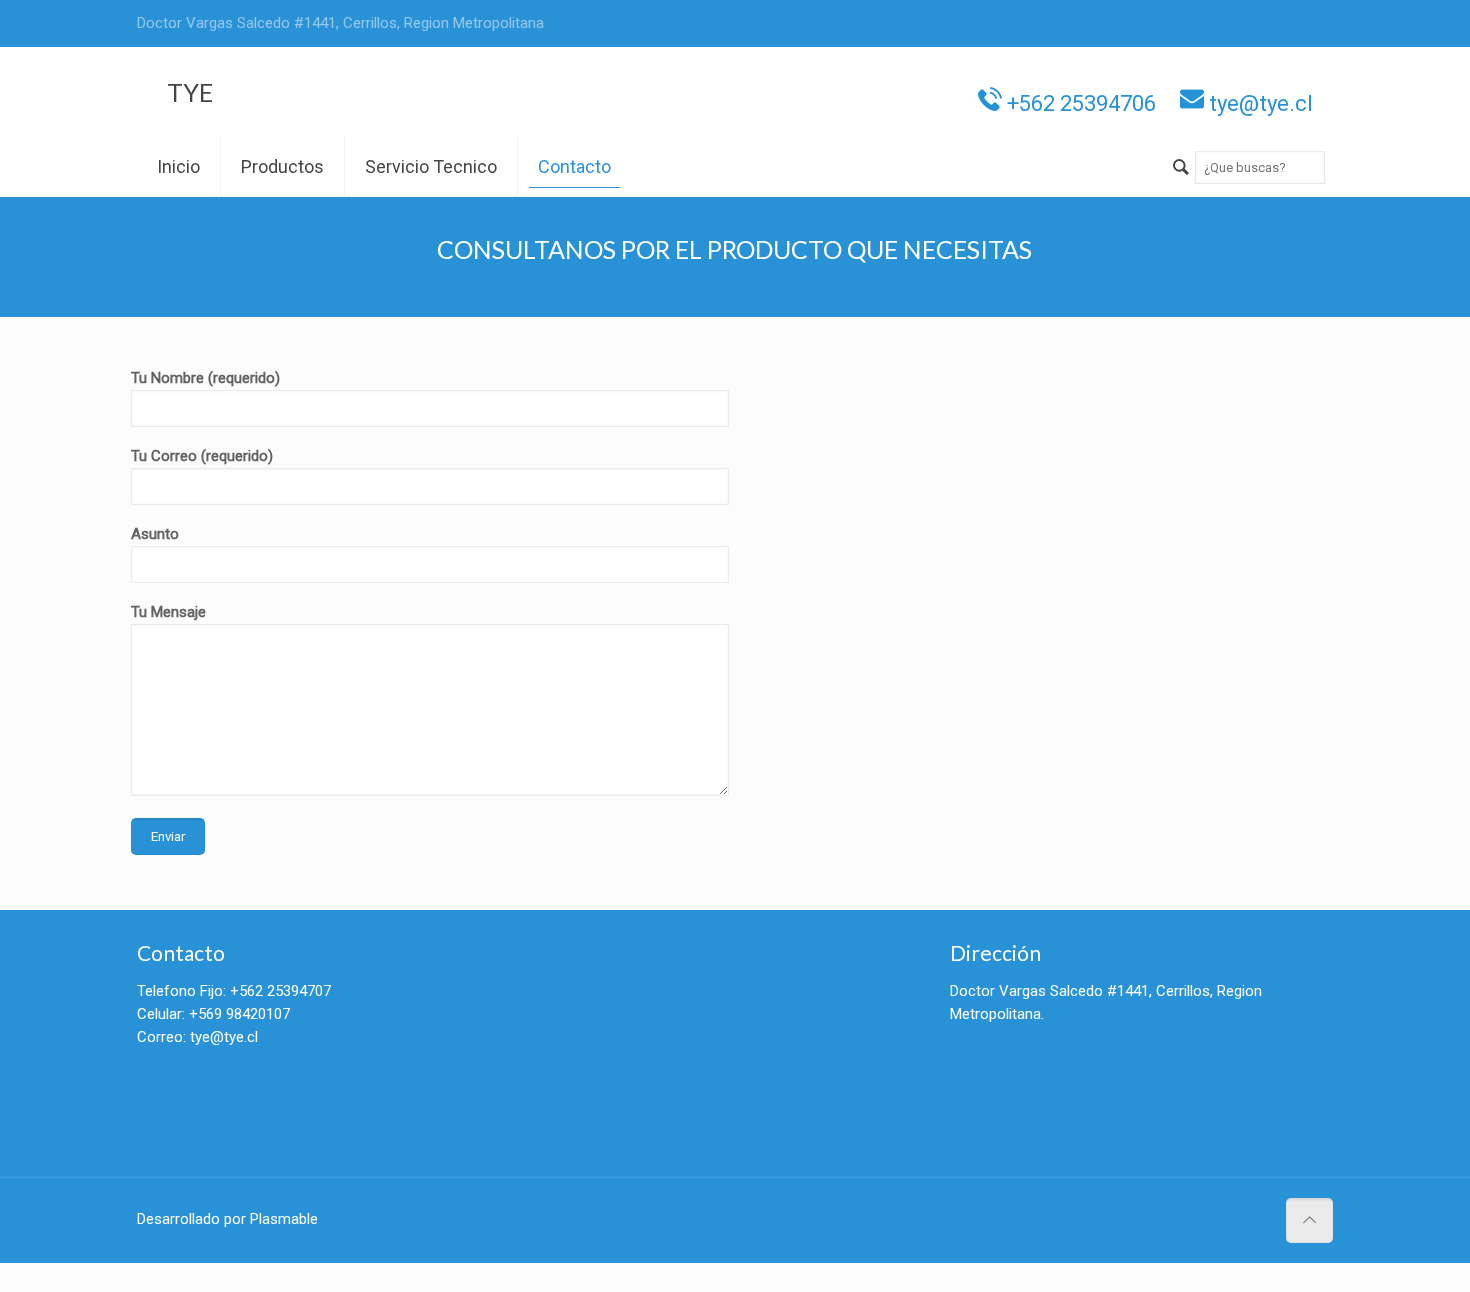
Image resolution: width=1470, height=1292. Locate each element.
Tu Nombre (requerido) (205, 378)
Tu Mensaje (168, 612)
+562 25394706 (1079, 101)
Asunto (155, 534)
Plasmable (284, 1219)
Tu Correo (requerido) (202, 456)
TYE (190, 92)
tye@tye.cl (1258, 101)
